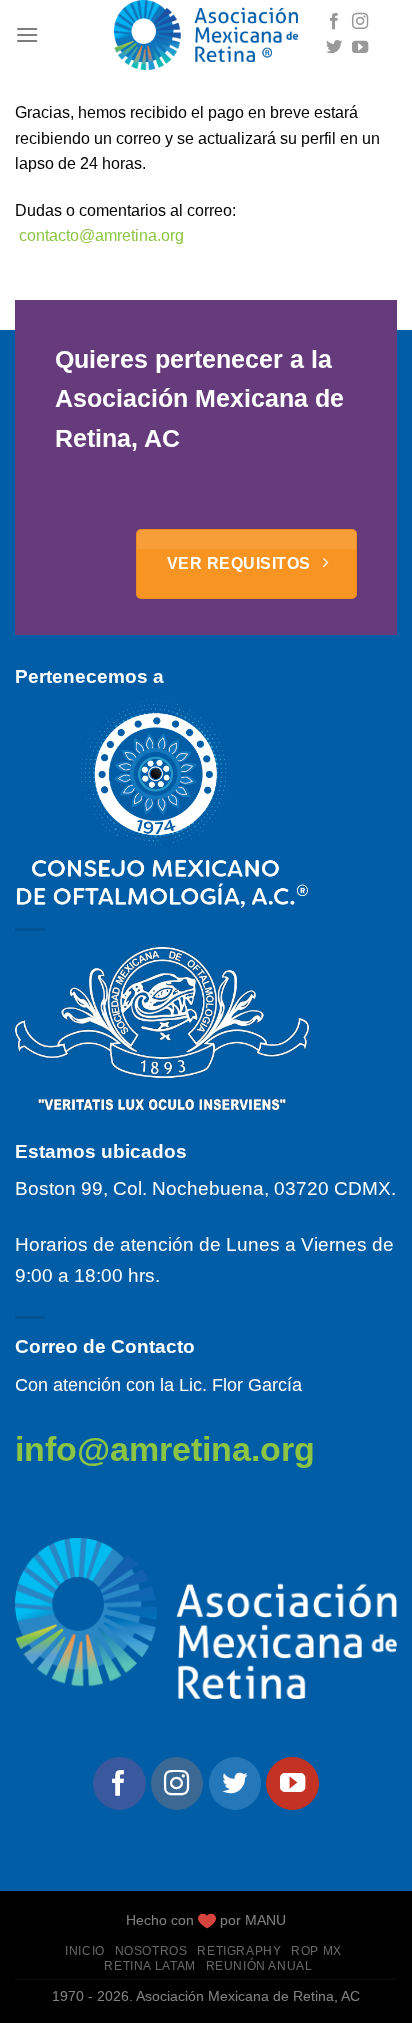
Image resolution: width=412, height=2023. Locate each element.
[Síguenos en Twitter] (334, 48)
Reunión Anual (259, 1966)
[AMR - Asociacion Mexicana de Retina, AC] (206, 35)
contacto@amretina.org (101, 235)
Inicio (85, 1951)
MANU (265, 1920)
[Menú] (27, 34)
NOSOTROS (151, 1951)
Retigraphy (239, 1951)
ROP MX (316, 1951)
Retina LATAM (149, 1966)
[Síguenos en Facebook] (334, 22)
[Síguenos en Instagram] (360, 22)
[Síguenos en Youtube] (360, 48)
